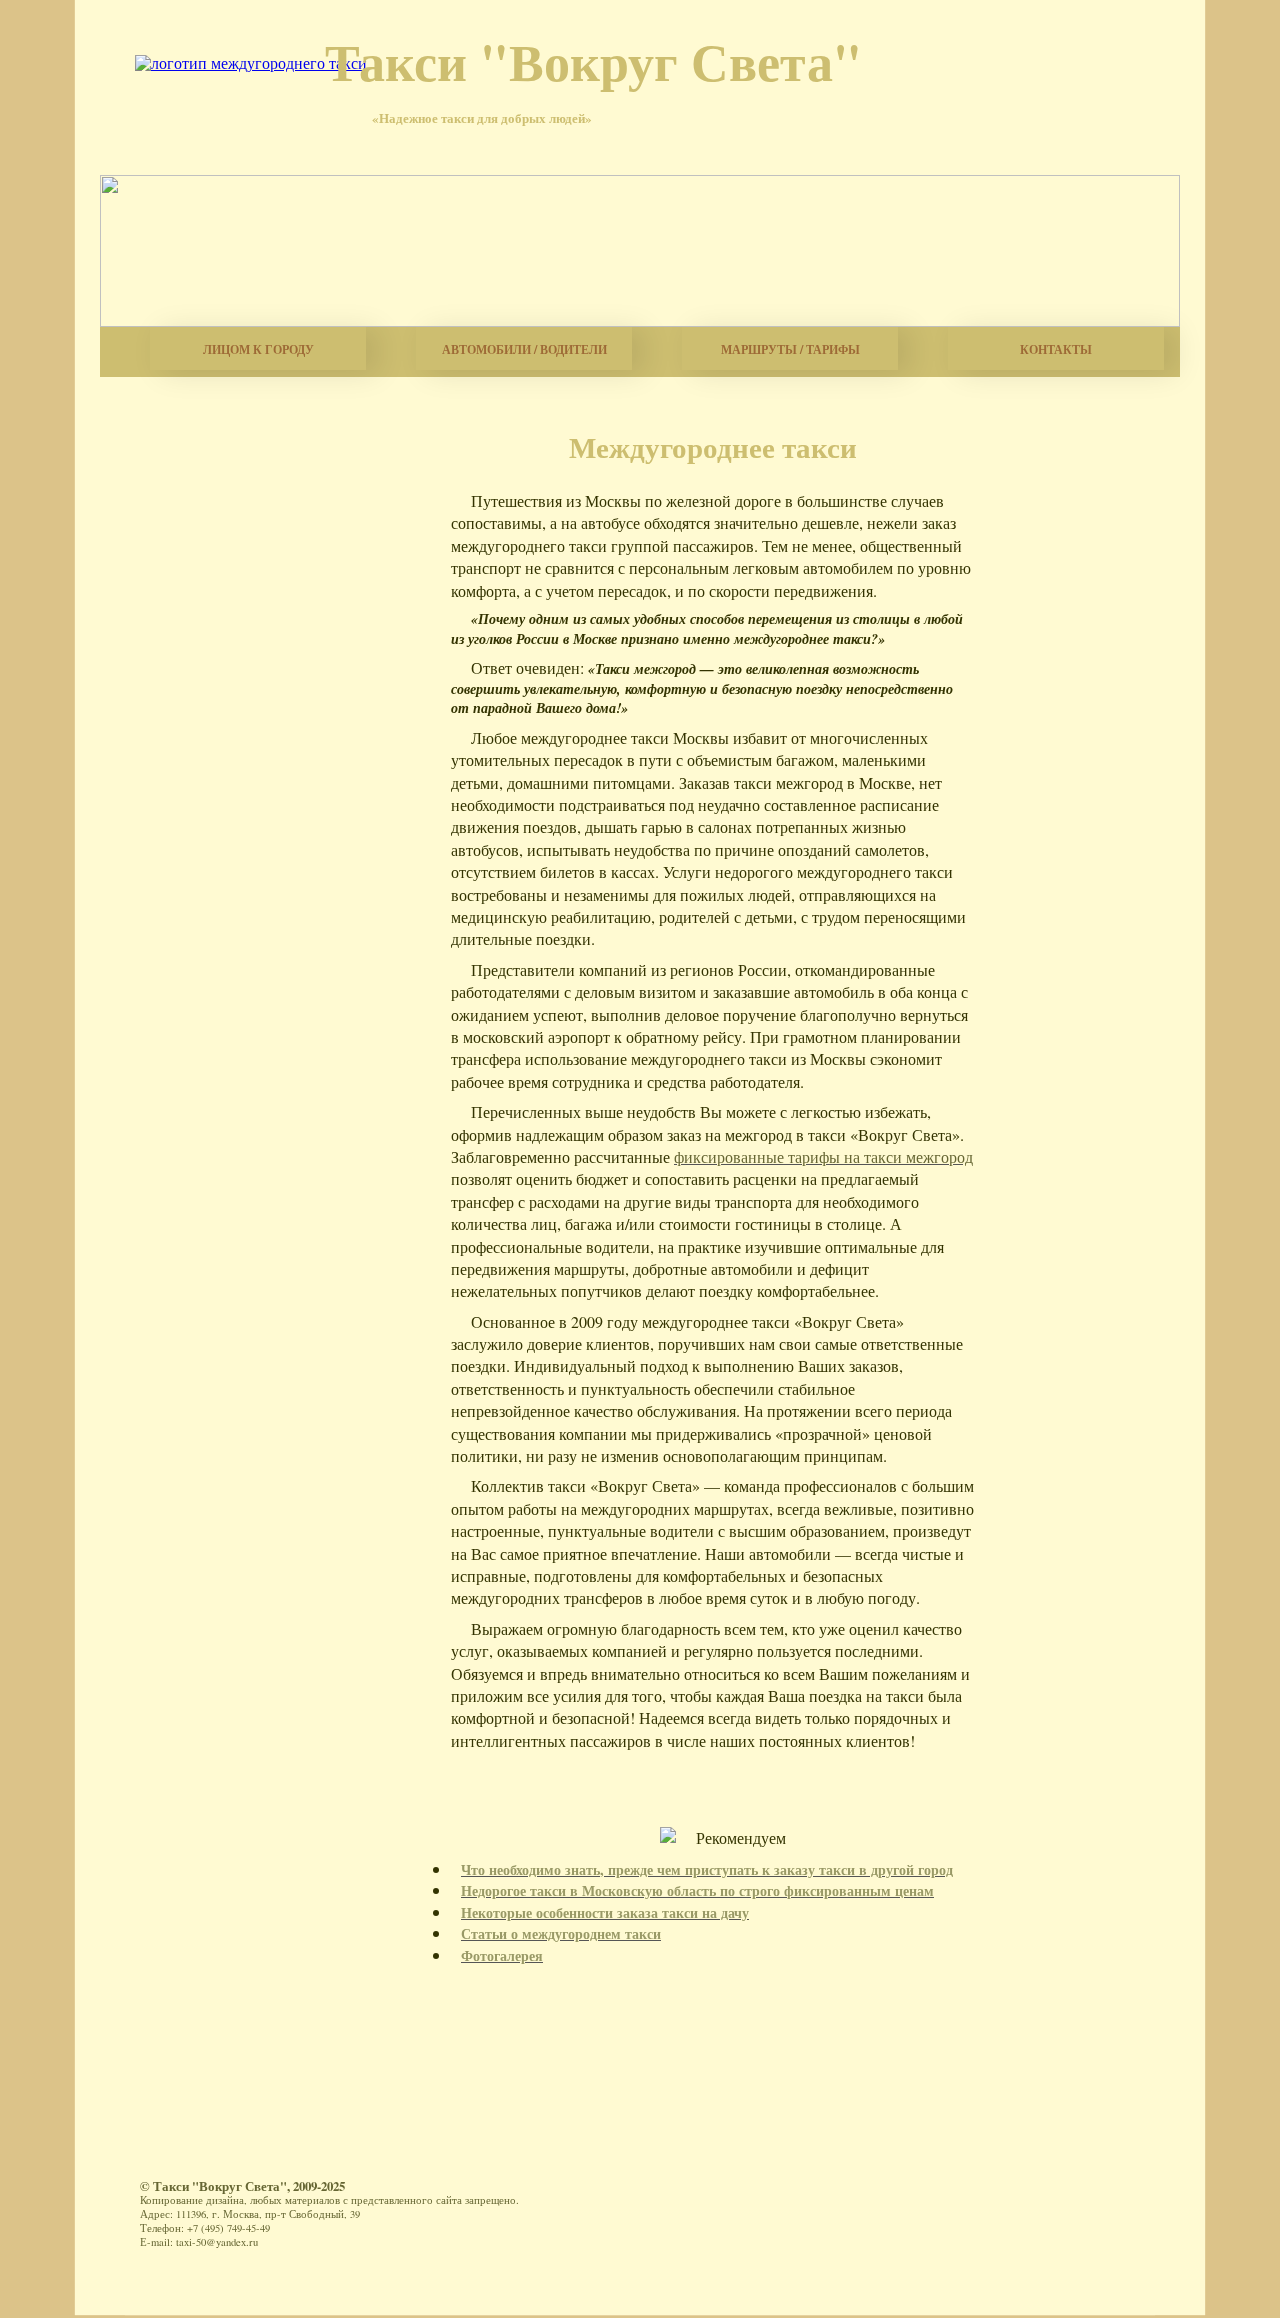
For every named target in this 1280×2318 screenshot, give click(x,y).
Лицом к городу (258, 349)
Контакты (1056, 349)
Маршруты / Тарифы (790, 349)
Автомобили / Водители (524, 349)
